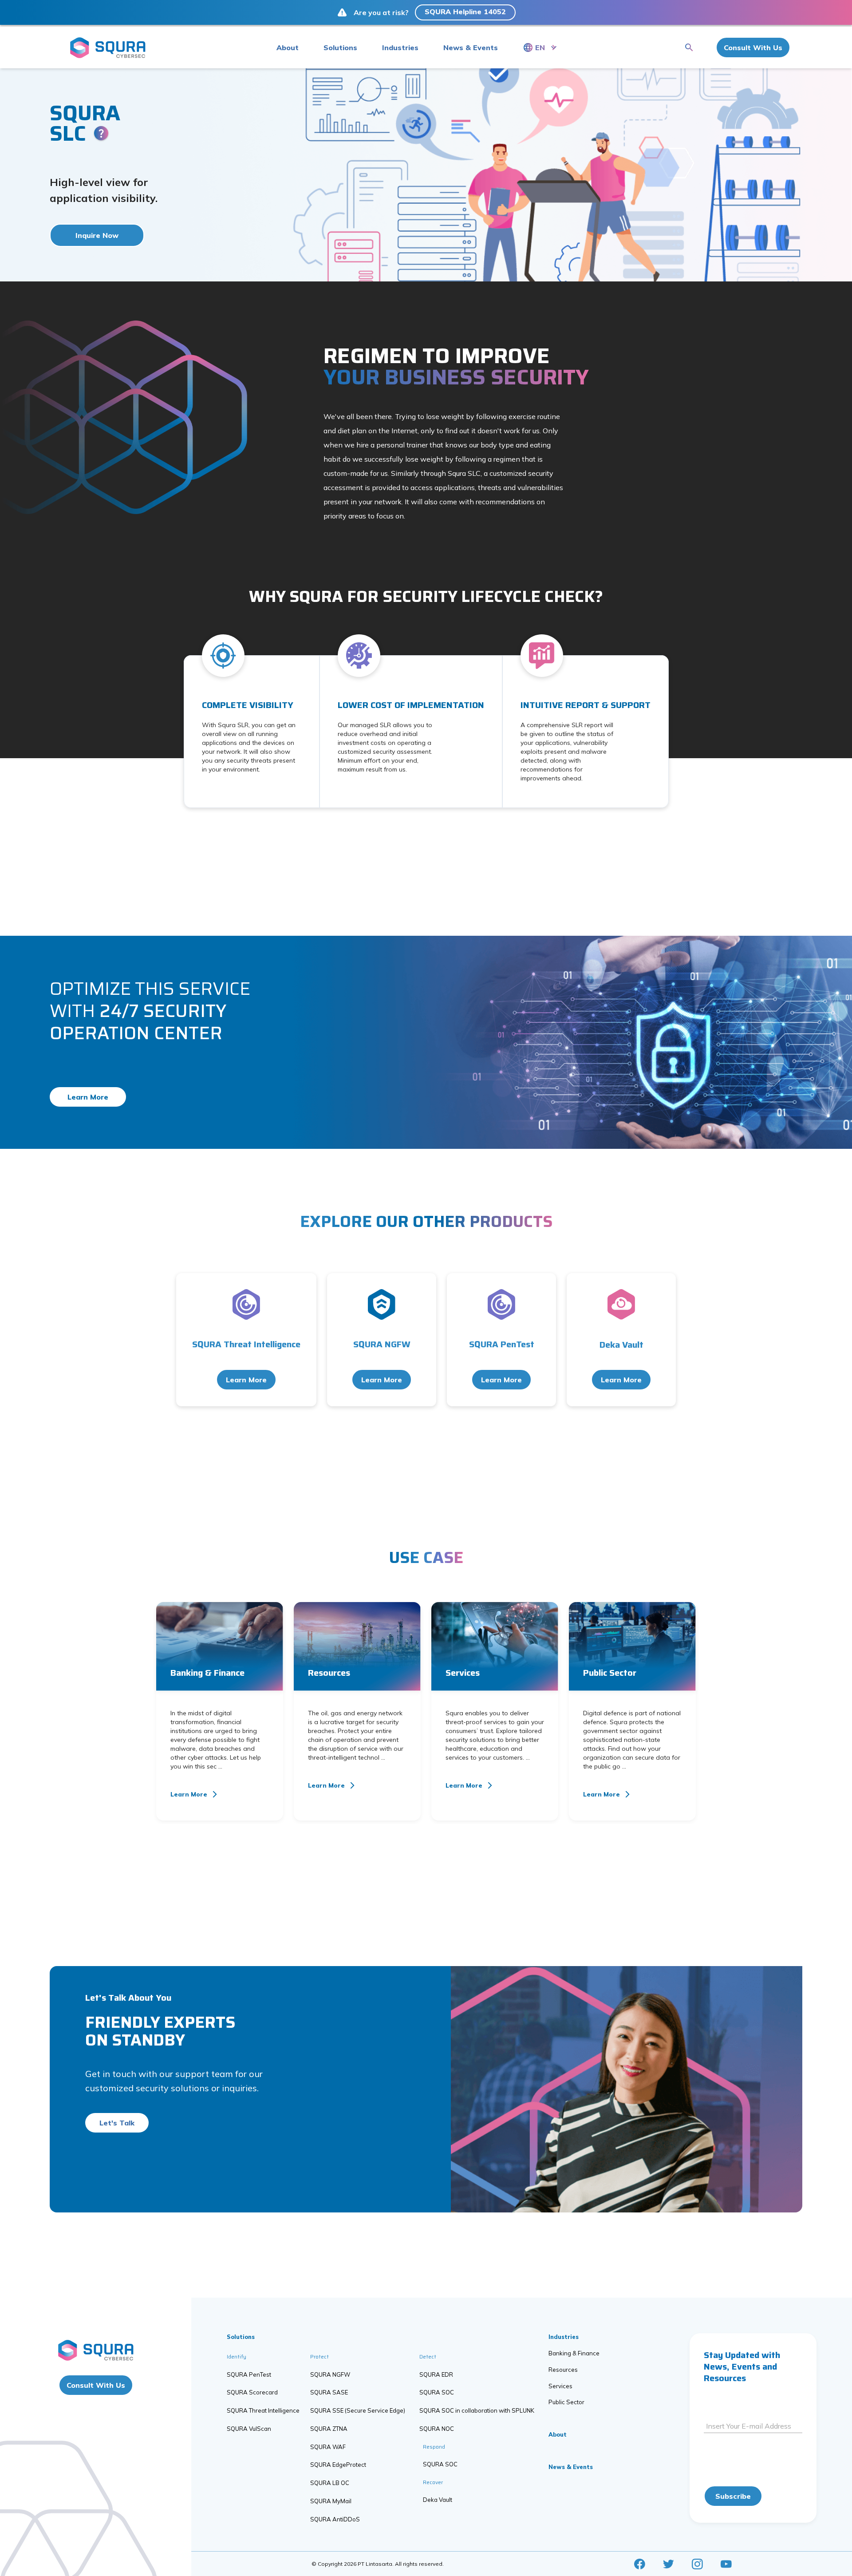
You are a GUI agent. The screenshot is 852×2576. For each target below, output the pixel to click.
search (689, 47)
